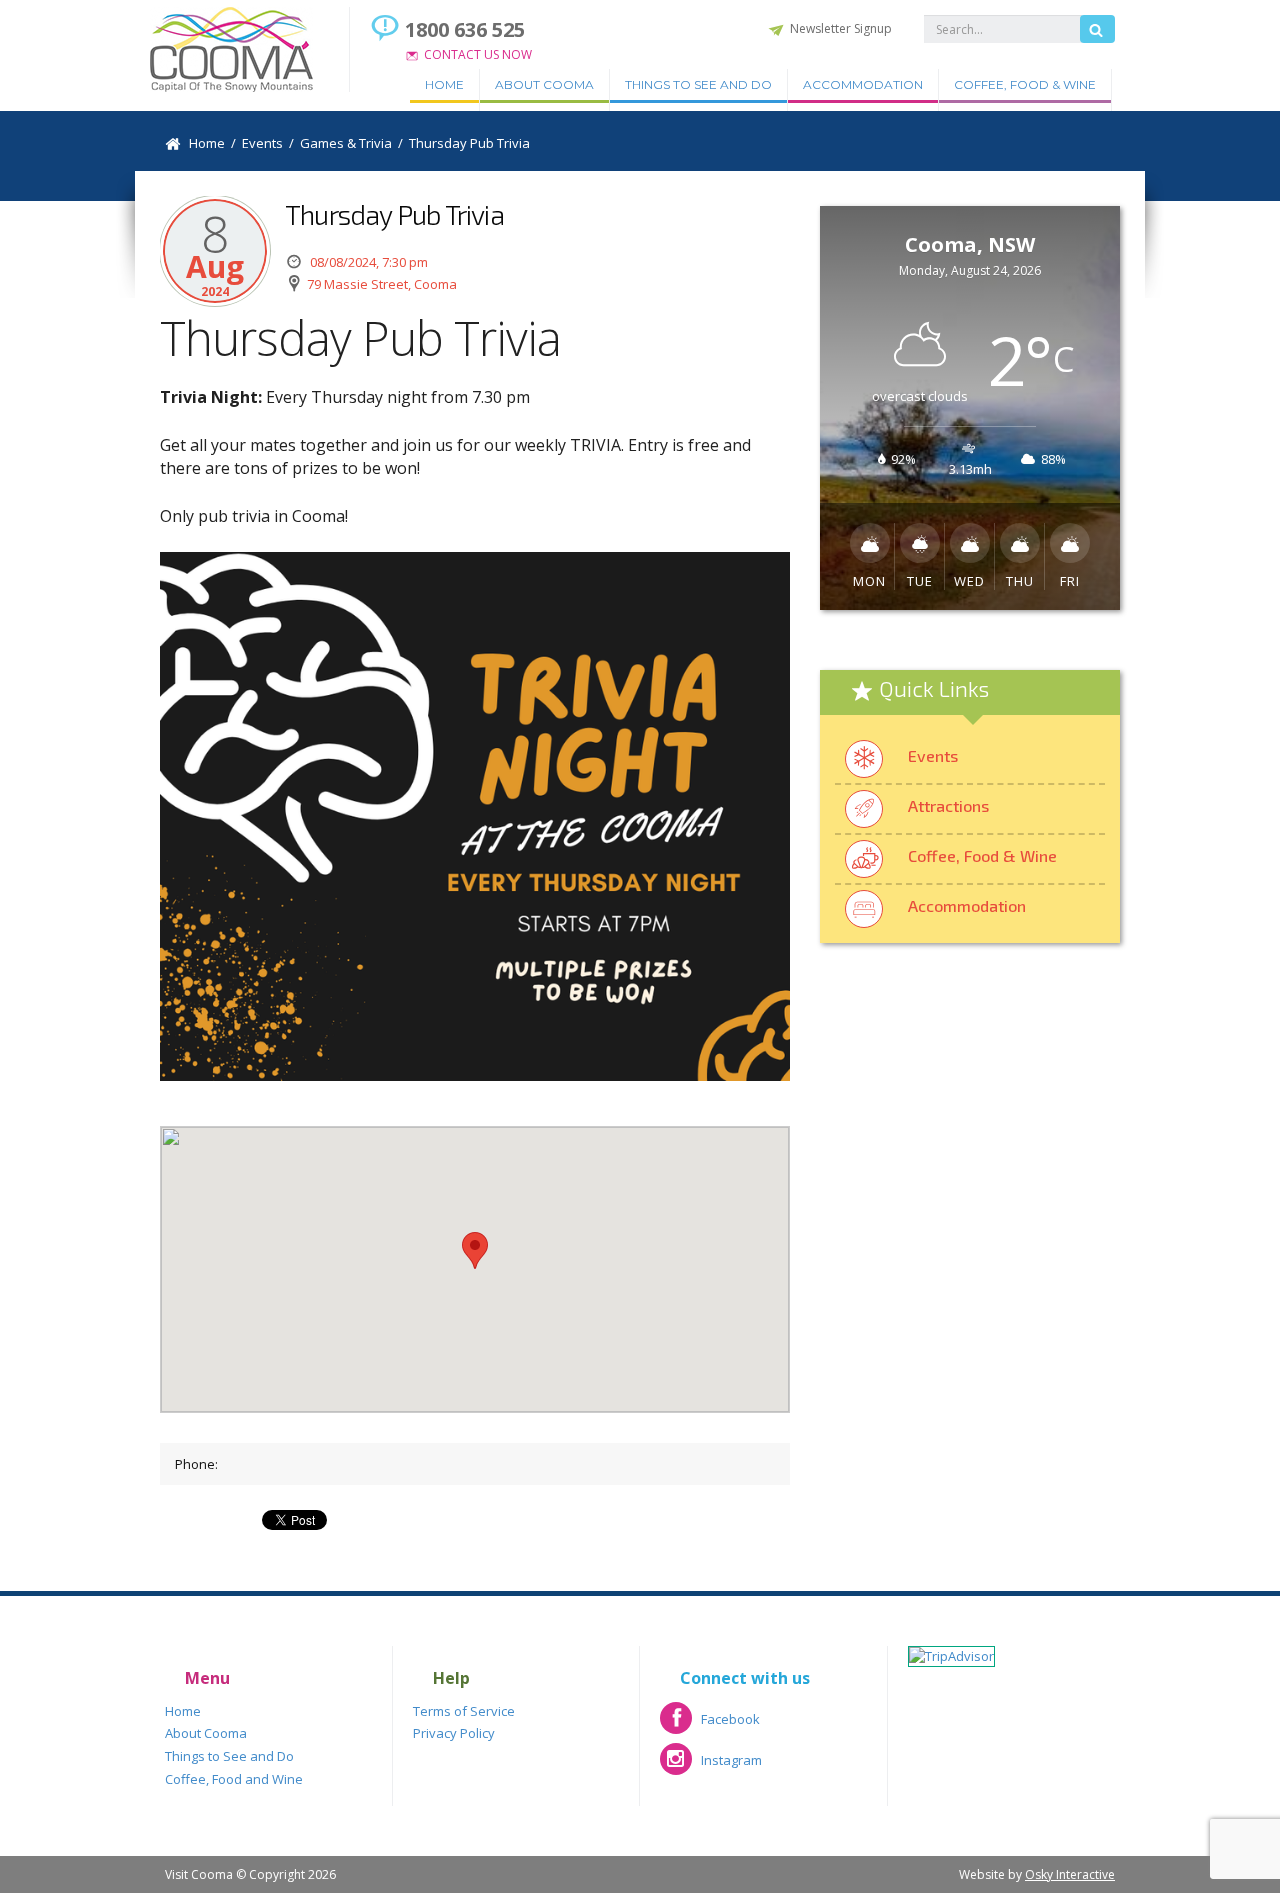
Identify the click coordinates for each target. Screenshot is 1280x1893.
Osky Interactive (1070, 1874)
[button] (475, 1250)
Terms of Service (464, 1711)
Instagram (711, 1766)
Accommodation (863, 84)
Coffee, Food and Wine (234, 1779)
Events (933, 755)
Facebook (710, 1725)
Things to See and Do (698, 84)
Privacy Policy (454, 1733)
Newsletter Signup (841, 28)
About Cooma (544, 84)
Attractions (948, 805)
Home (444, 84)
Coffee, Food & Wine (1025, 84)
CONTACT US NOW (478, 54)
